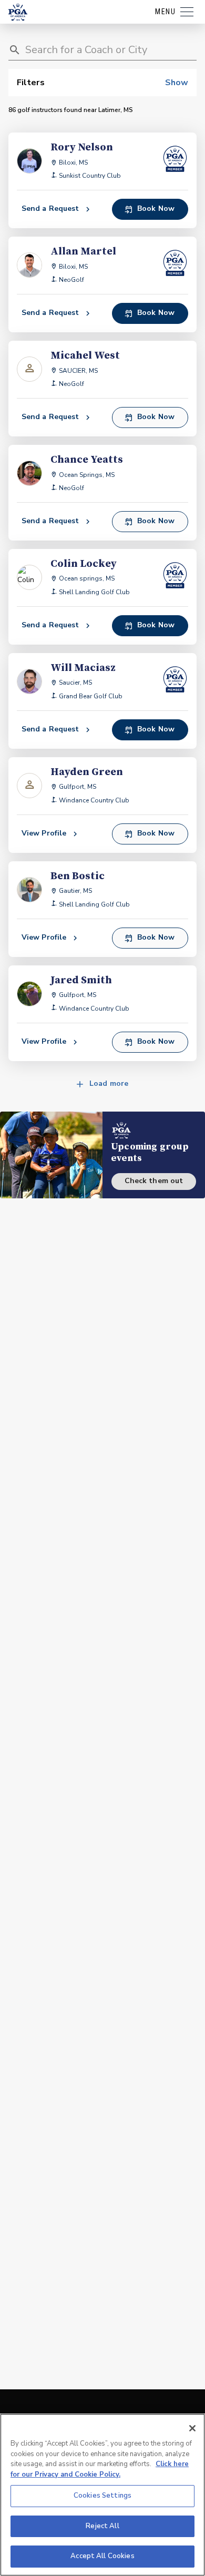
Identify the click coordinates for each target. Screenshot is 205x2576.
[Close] (192, 2428)
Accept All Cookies (102, 2556)
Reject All (102, 2526)
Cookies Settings (102, 2496)
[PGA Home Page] (18, 12)
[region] (102, 2495)
